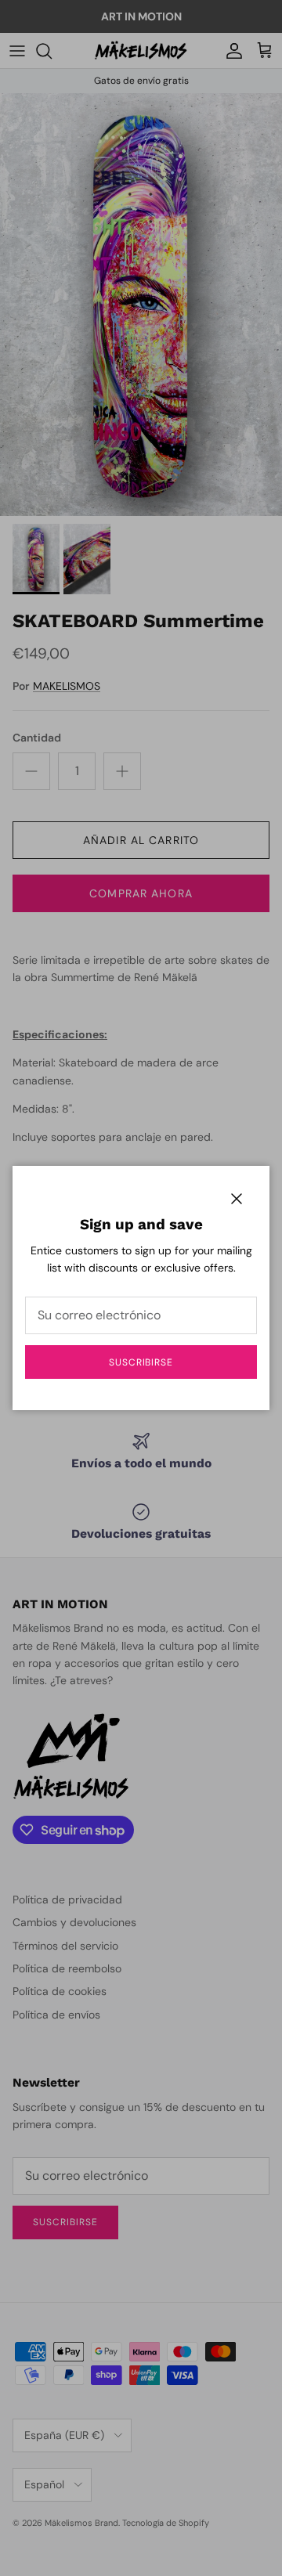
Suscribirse (141, 1362)
